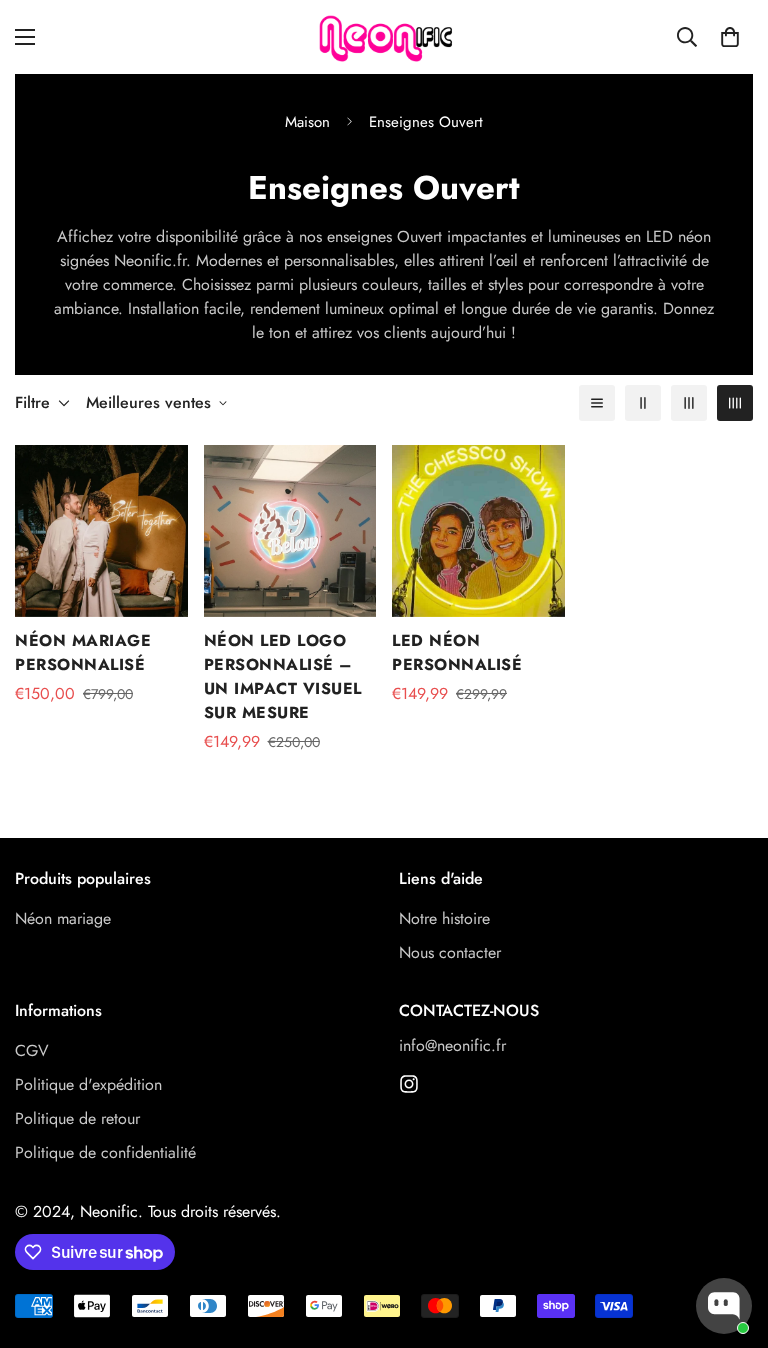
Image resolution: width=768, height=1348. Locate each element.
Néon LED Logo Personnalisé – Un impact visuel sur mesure (283, 676)
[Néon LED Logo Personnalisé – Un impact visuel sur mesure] (290, 531)
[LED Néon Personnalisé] (478, 531)
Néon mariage (63, 918)
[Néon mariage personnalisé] (101, 531)
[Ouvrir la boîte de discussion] (724, 1306)
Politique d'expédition (88, 1084)
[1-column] (597, 403)
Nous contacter (450, 952)
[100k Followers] (409, 1084)
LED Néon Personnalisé (457, 652)
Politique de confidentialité (105, 1152)
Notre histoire (444, 918)
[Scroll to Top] (729, 1239)
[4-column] (735, 403)
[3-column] (689, 403)
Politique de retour (77, 1118)
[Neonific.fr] (384, 37)
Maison (307, 122)
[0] (730, 37)
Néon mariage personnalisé (83, 652)
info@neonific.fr (452, 1045)
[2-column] (643, 403)
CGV (32, 1050)
